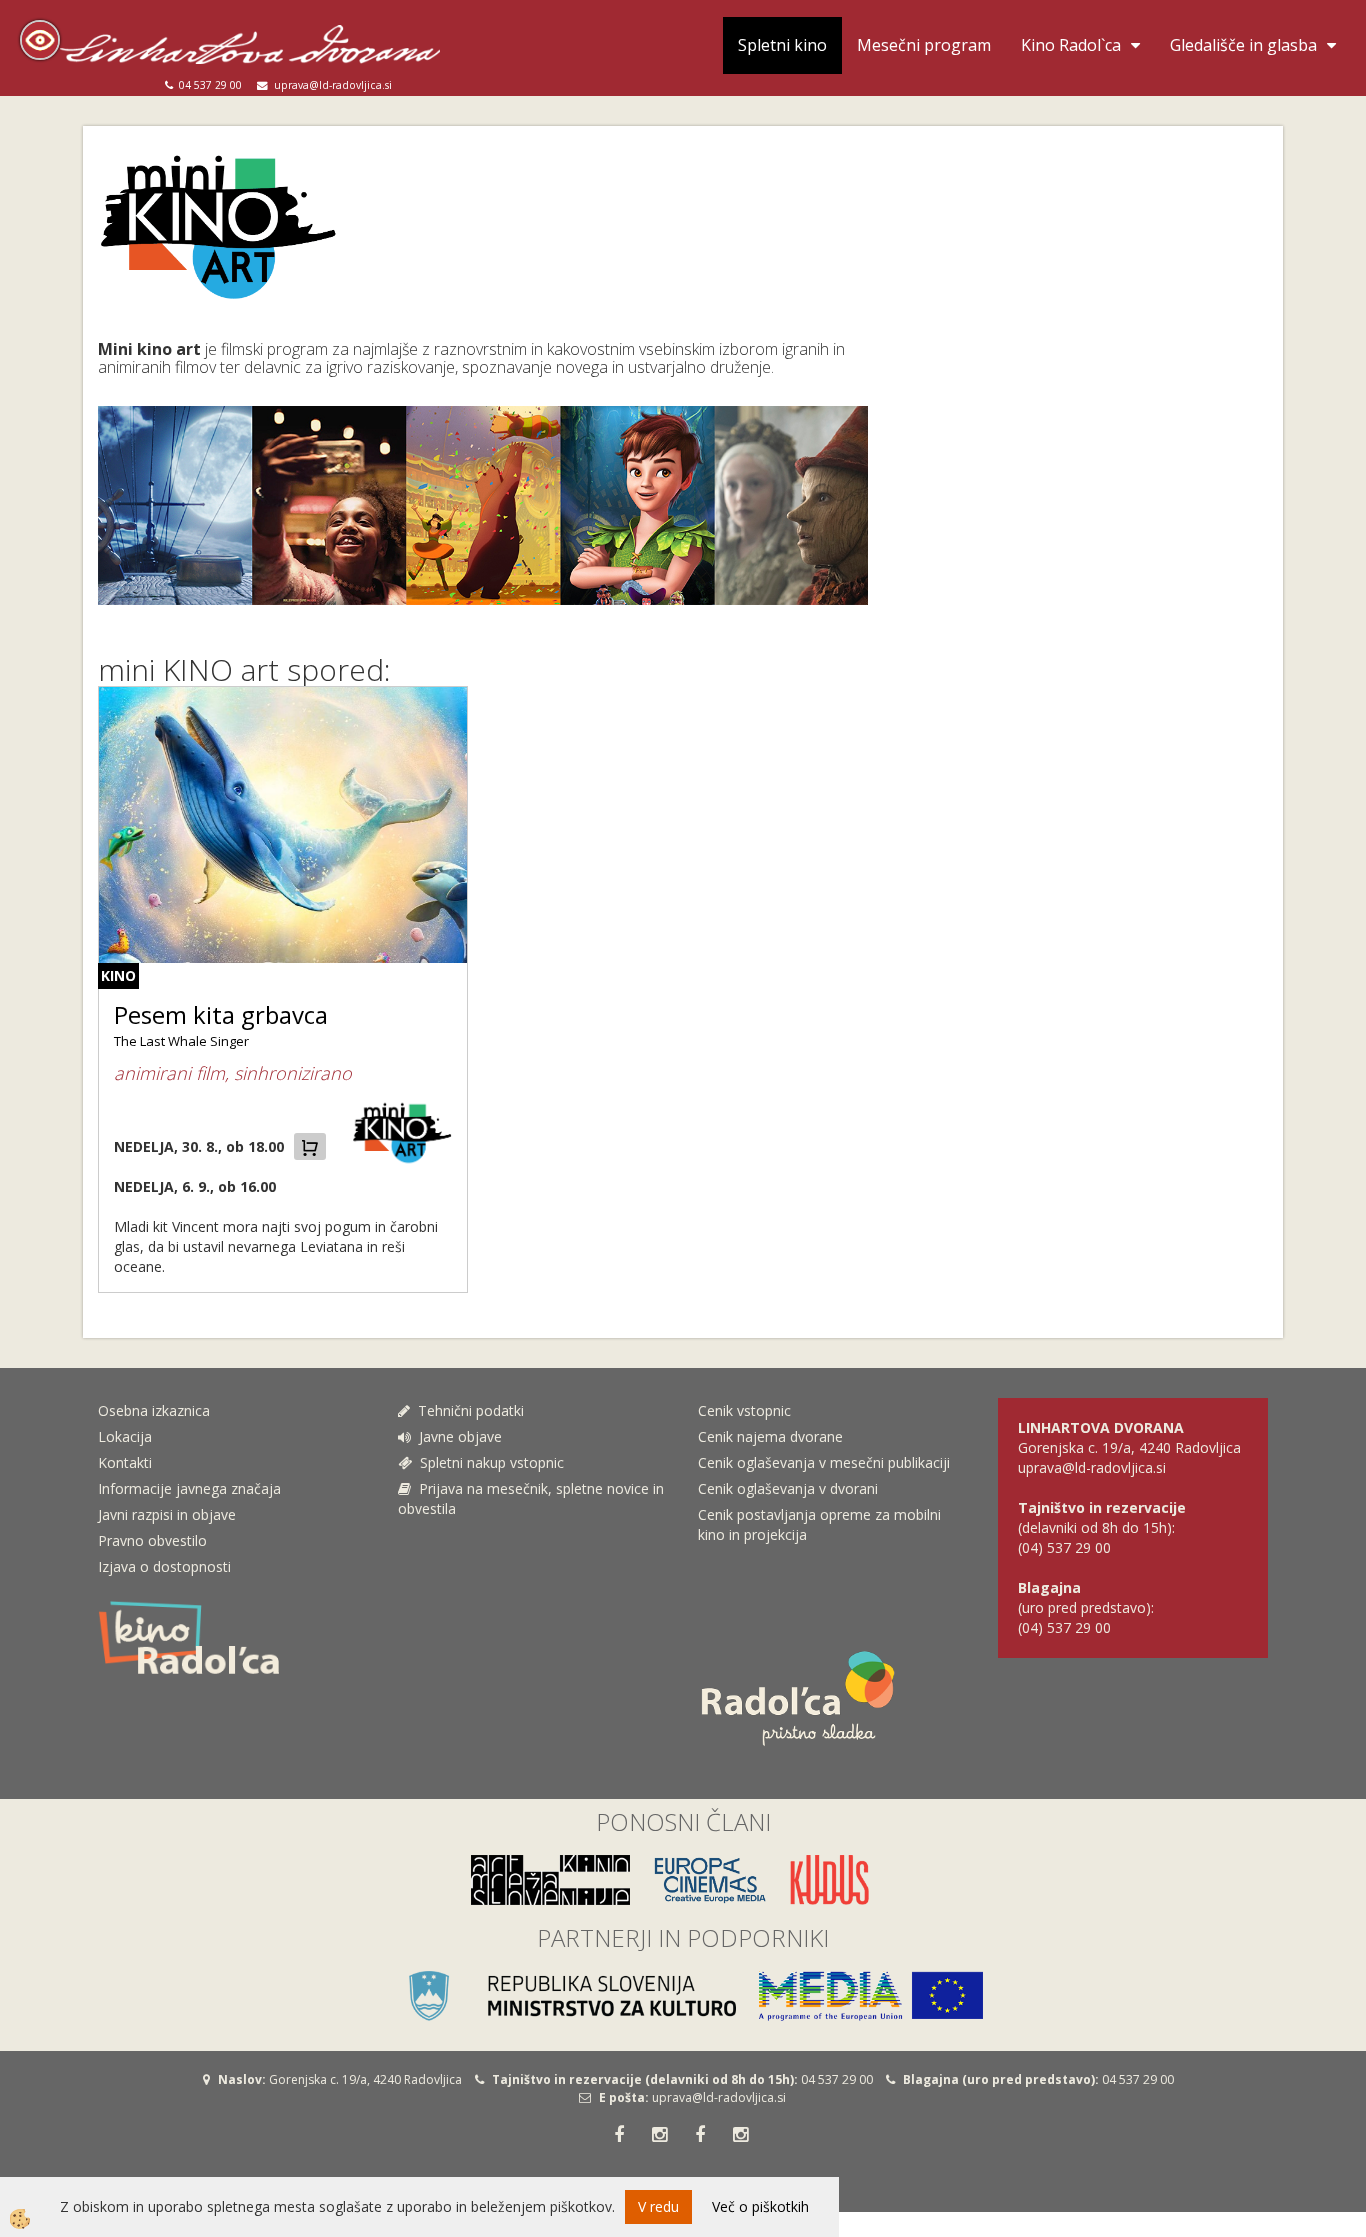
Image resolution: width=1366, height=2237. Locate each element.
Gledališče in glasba (1243, 45)
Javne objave (456, 1436)
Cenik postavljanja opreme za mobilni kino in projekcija (819, 1524)
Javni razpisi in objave (167, 1514)
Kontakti (125, 1462)
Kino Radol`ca (1071, 45)
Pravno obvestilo (152, 1540)
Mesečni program (924, 45)
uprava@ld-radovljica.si (719, 2097)
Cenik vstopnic (744, 1410)
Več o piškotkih (760, 2206)
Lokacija (125, 1436)
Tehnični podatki (469, 1410)
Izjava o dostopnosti (164, 1566)
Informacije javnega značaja (189, 1488)
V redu (658, 2206)
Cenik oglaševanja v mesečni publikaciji (824, 1462)
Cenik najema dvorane (770, 1436)
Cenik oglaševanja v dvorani (788, 1488)
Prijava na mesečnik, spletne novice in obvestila (531, 1498)
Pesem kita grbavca (221, 1014)
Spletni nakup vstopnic (488, 1462)
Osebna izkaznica (154, 1410)
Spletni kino (782, 45)
